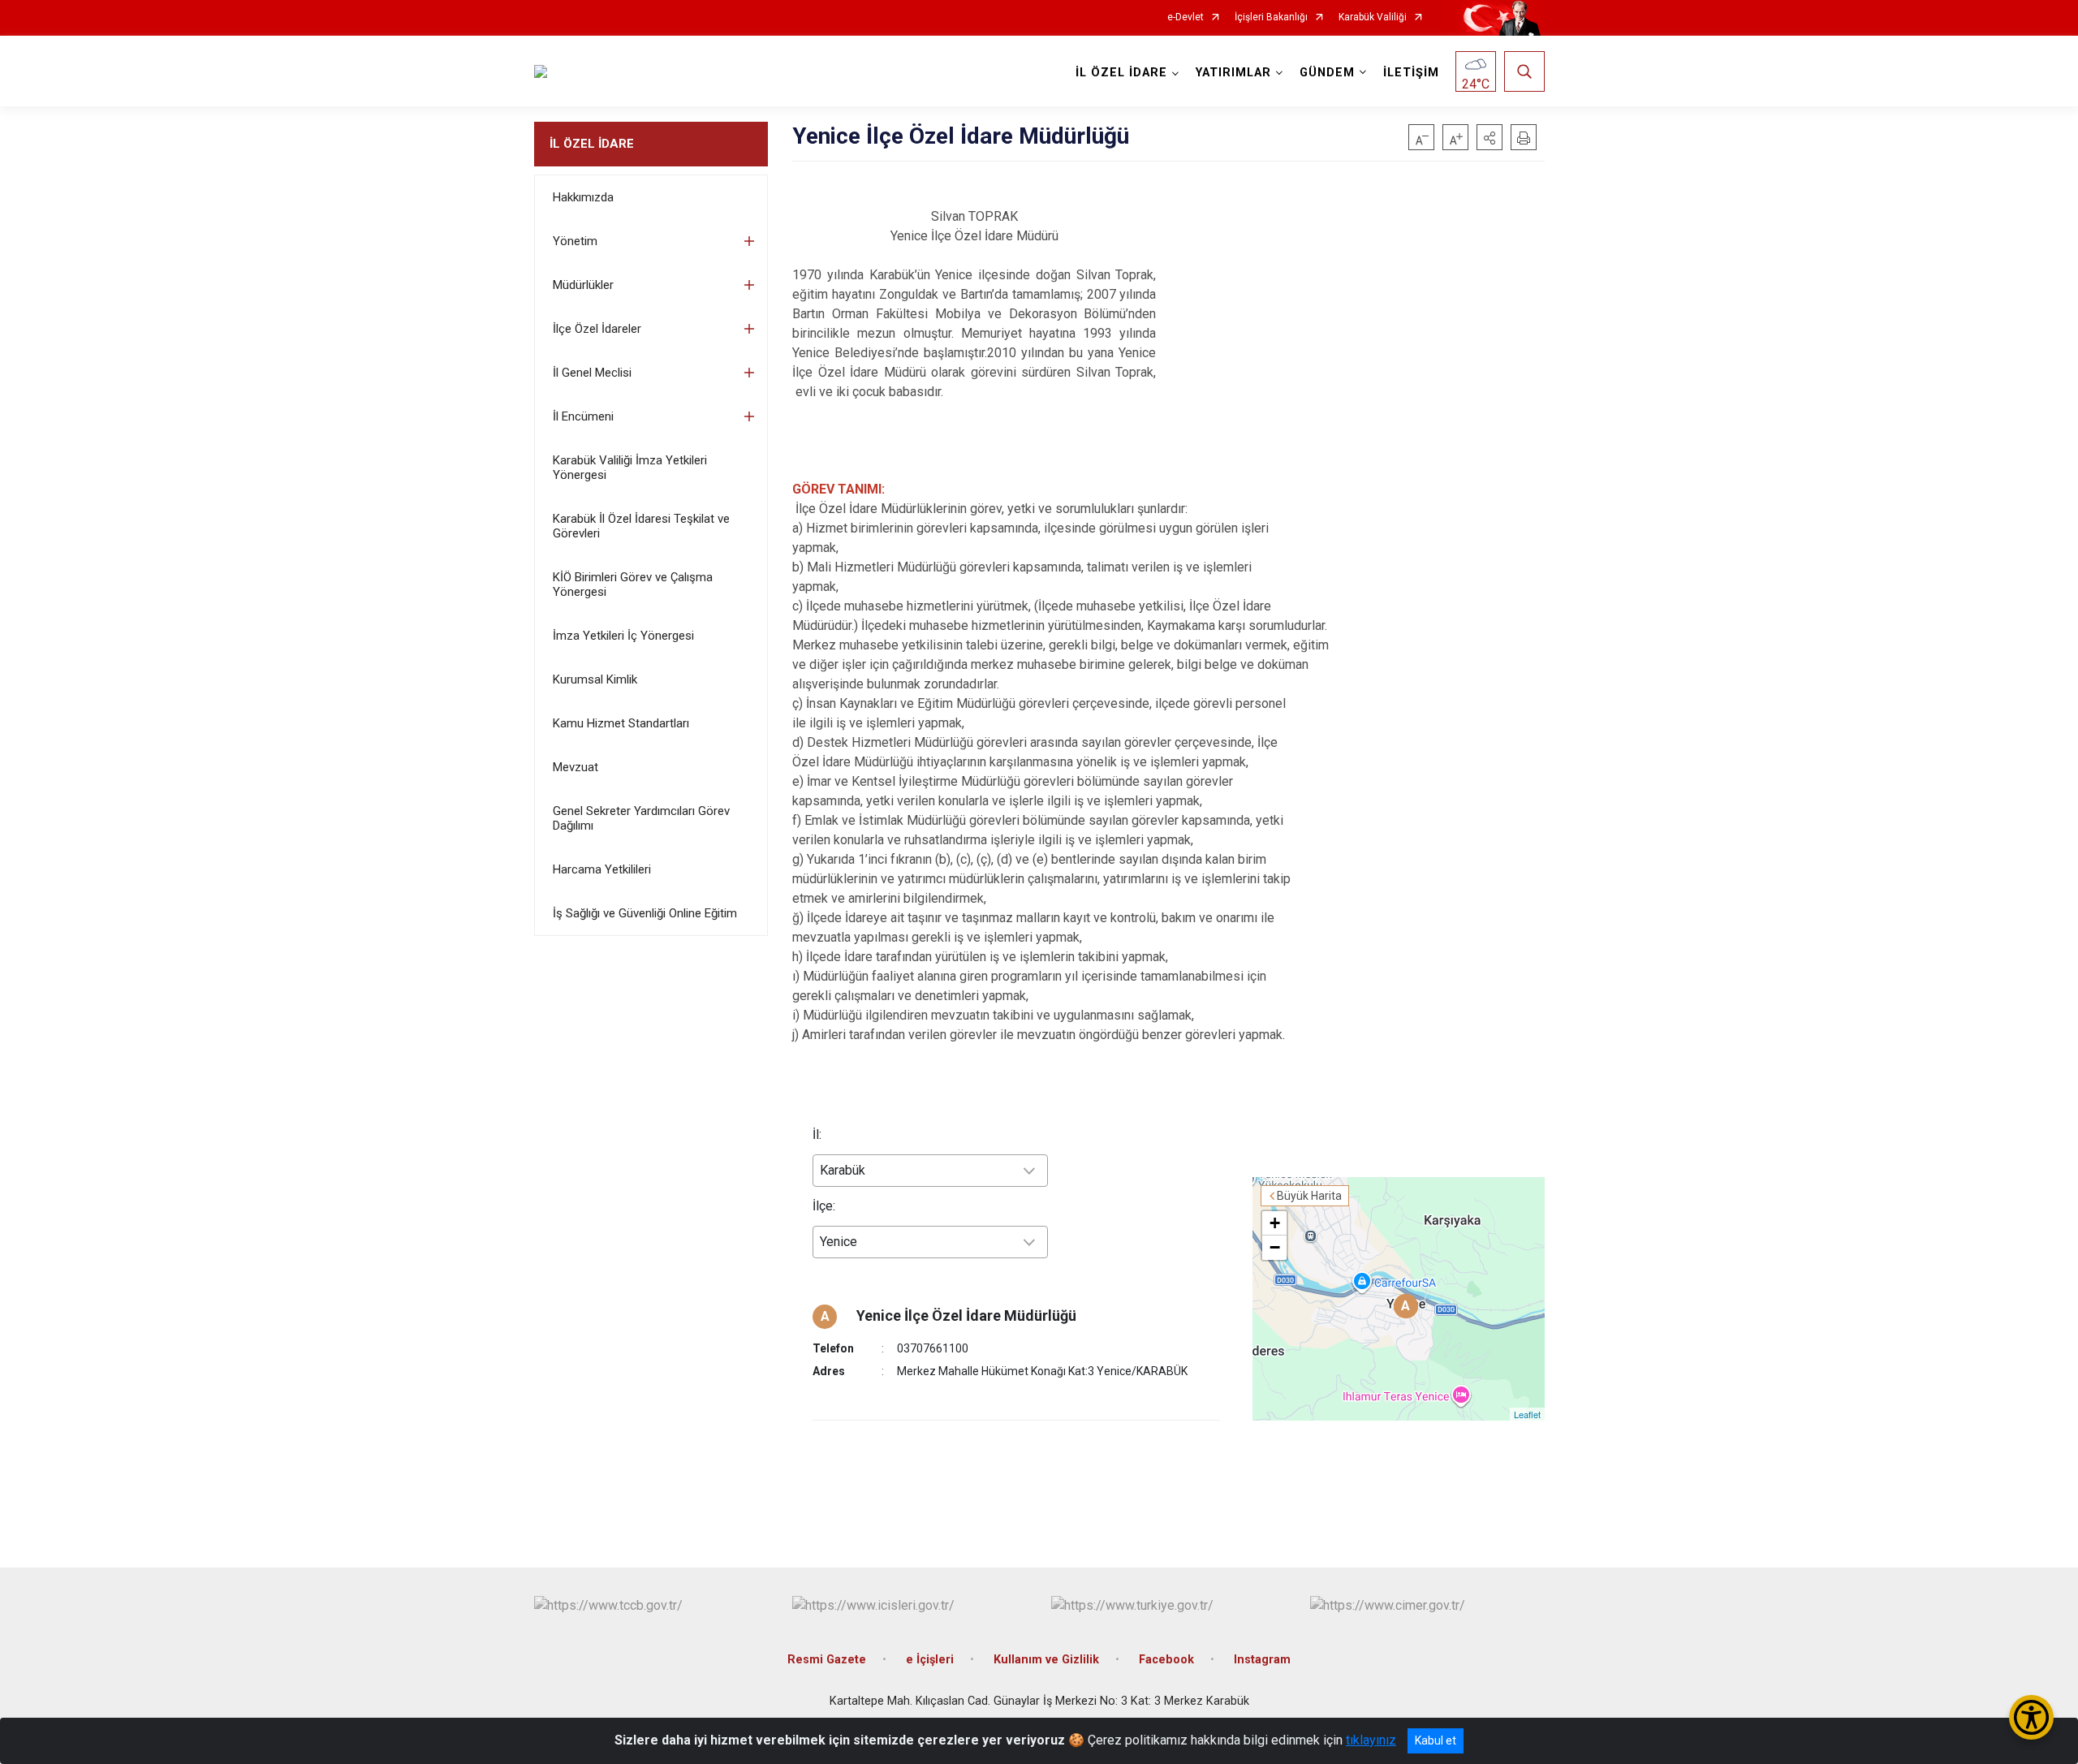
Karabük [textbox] (843, 1170)
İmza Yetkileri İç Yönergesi (623, 636)
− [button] (1275, 1247)
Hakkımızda (583, 197)
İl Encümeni (583, 416)
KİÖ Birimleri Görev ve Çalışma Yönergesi (633, 584)
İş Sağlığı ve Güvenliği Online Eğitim (645, 913)
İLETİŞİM (1411, 73)
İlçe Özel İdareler (597, 329)
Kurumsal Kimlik (595, 679)
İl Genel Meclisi (592, 373)
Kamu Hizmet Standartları (621, 723)
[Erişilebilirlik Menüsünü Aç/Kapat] (2031, 1717)
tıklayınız (1371, 1740)
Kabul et (1436, 1740)
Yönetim (575, 241)
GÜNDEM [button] (1327, 73)
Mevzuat (576, 767)
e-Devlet (1186, 17)
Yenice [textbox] (839, 1242)
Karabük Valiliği (1373, 17)
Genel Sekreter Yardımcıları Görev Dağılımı (641, 818)
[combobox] (930, 1171)
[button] (1490, 137)
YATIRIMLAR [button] (1233, 73)
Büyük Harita (1309, 1196)
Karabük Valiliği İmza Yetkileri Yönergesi (630, 468)
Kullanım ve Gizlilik (1046, 1660)
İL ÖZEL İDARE (592, 144)
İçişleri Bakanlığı (1271, 17)
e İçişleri (930, 1660)
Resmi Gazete (827, 1660)
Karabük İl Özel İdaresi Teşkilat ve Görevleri (641, 526)
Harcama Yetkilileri (602, 869)
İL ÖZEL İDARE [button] (1121, 73)
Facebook (1166, 1660)
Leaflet (1527, 1414)
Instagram (1262, 1660)
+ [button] (1275, 1223)
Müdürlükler (583, 285)
